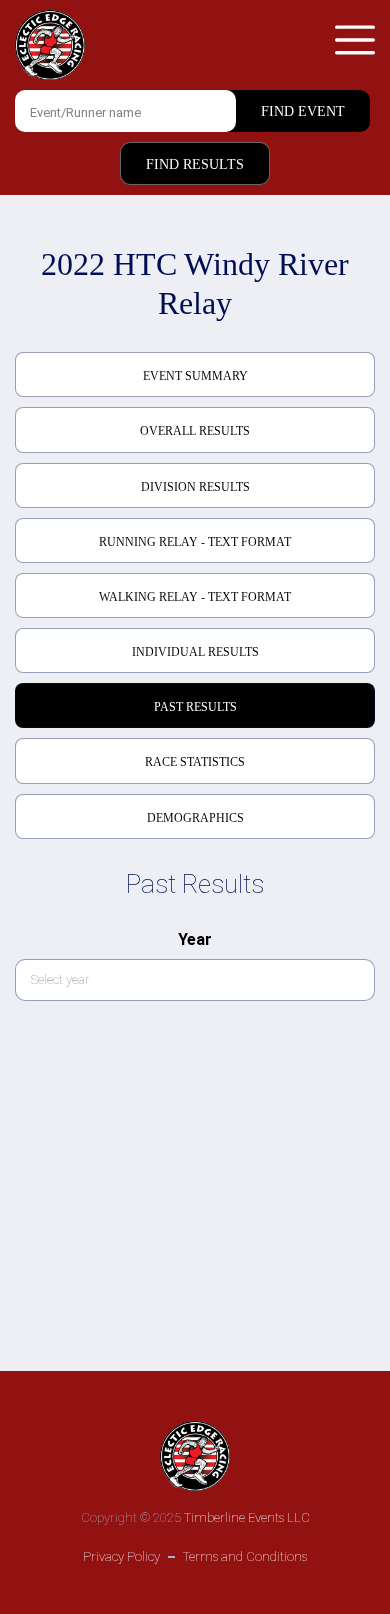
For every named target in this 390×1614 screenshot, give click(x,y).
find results (195, 164)
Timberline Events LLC (247, 1517)
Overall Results (195, 431)
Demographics (195, 818)
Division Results (195, 487)
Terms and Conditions (245, 1556)
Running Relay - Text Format (195, 542)
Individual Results (195, 652)
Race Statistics (195, 762)
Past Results (195, 707)
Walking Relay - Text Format (195, 597)
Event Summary (195, 376)
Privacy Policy (121, 1556)
